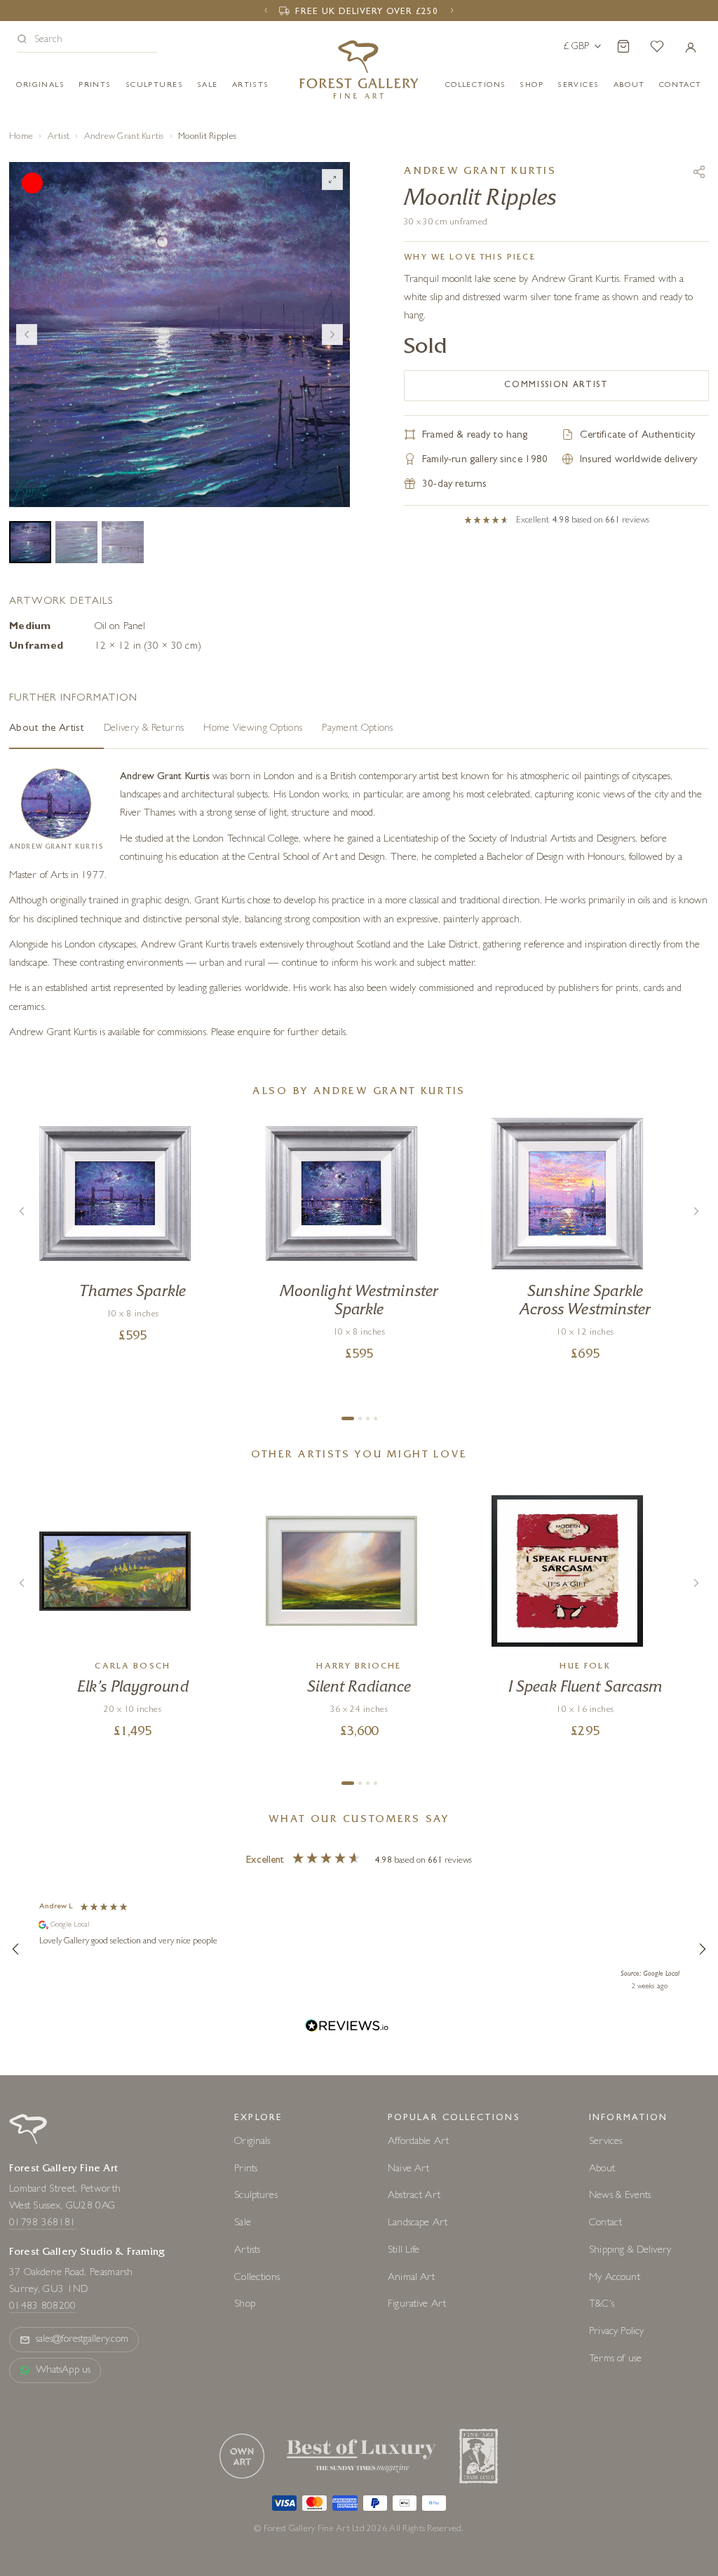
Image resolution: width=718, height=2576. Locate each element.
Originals (40, 85)
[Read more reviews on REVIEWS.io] (347, 2028)
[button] (87, 41)
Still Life (404, 2251)
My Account (615, 2278)
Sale (208, 85)
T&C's (602, 2305)
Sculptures (154, 85)
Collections (476, 85)
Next (332, 335)
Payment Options (358, 729)
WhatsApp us (63, 2371)
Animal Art (412, 2278)
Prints (95, 85)
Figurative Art (417, 2305)
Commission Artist (556, 386)
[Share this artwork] (699, 172)
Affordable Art (418, 2142)
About (629, 85)
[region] (359, 1948)
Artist (59, 137)
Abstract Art (414, 2196)
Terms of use (615, 2360)
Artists (251, 85)
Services (605, 2142)
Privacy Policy (616, 2332)
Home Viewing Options (253, 729)
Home (21, 137)
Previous (27, 335)
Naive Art (408, 2169)
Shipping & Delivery (630, 2251)
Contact (605, 2224)
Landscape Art (418, 2224)
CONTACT (680, 85)
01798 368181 (43, 2224)
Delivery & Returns (144, 729)
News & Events (620, 2196)
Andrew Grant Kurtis (124, 137)
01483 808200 (43, 2307)
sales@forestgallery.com (82, 2340)
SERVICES (578, 85)
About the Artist (47, 729)
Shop (531, 85)
